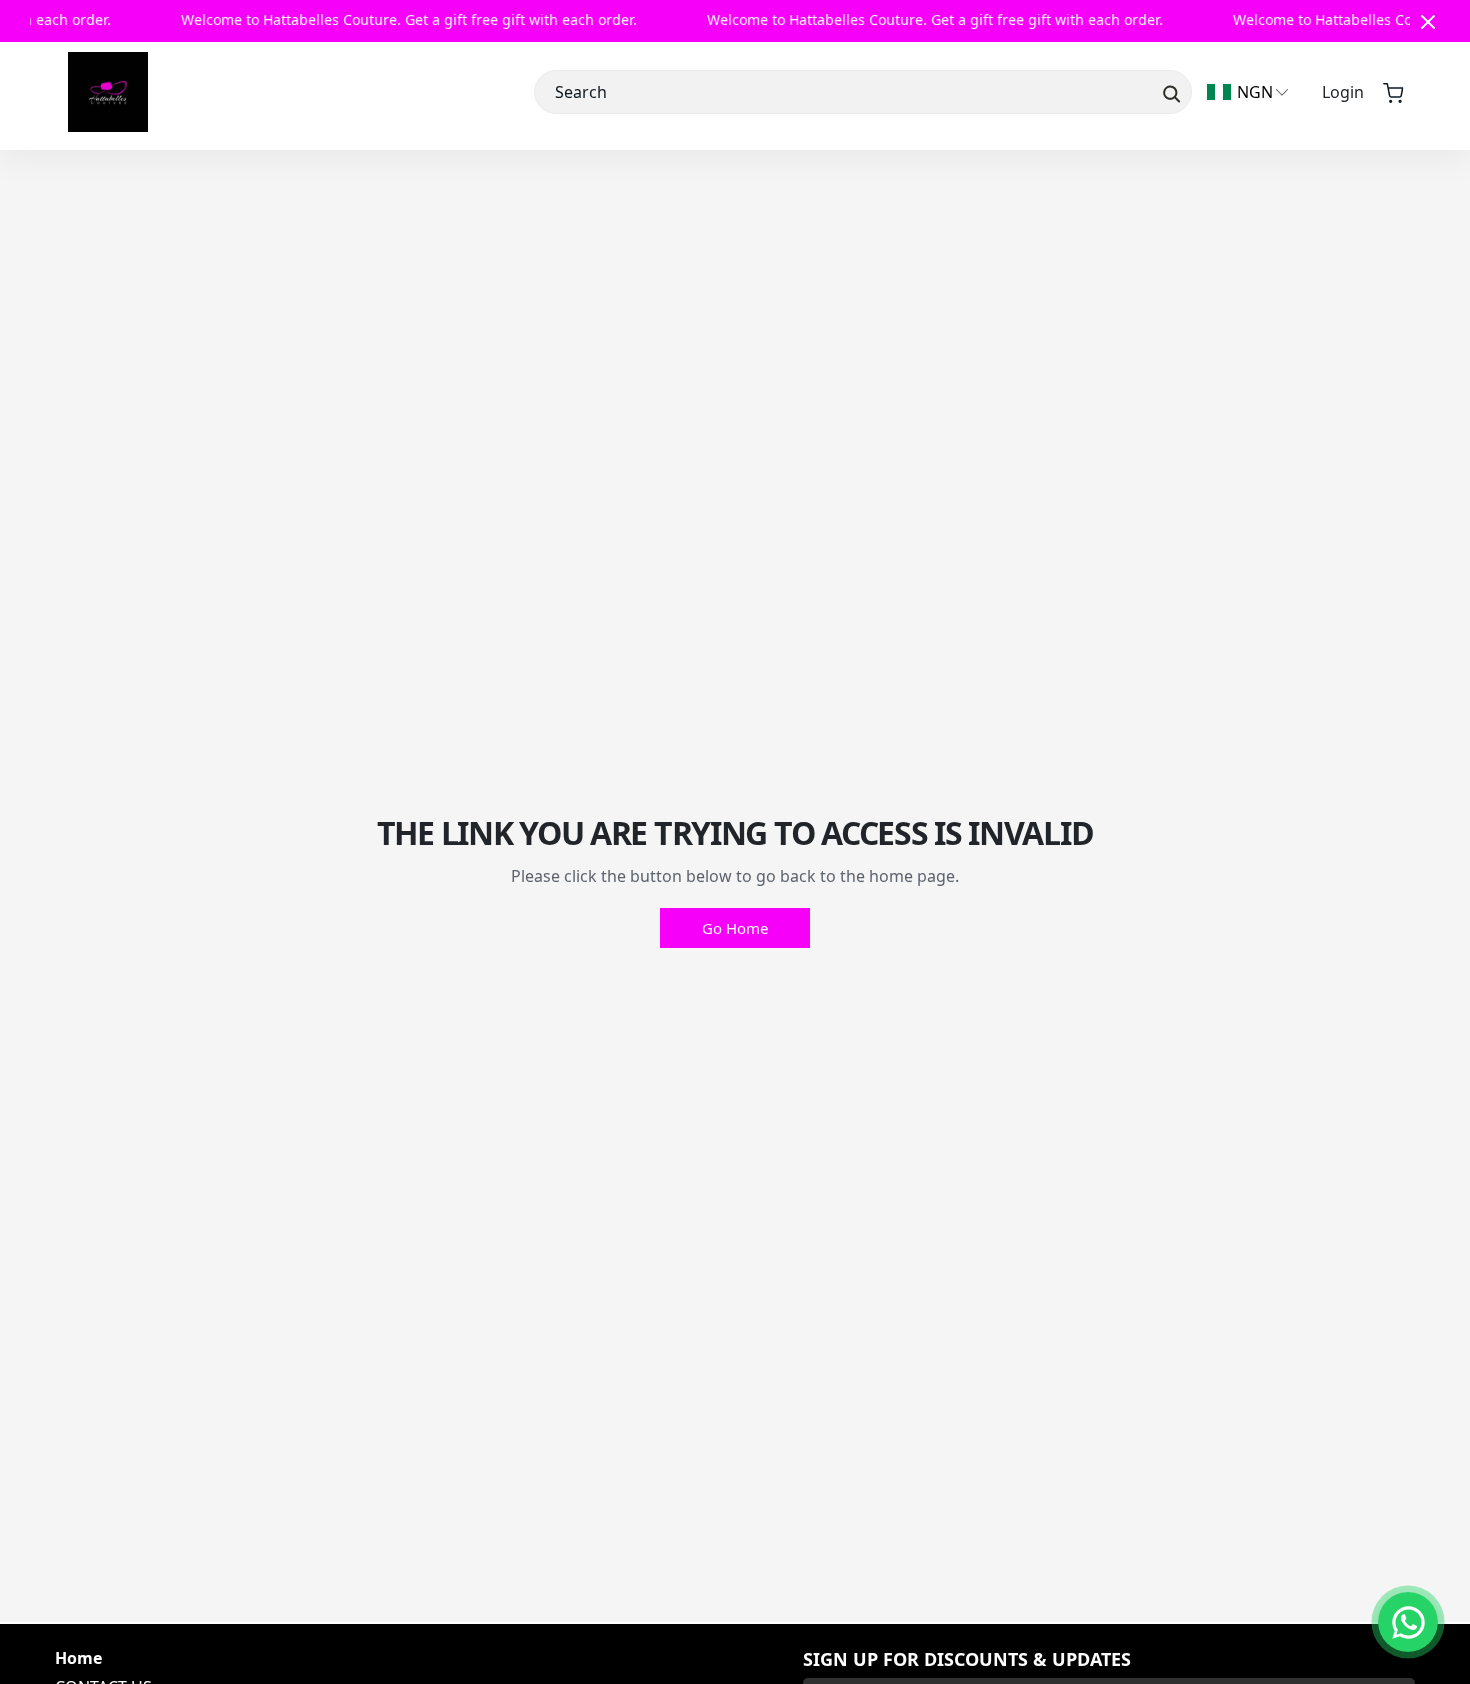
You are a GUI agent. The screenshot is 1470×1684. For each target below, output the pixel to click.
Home (78, 1658)
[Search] (1169, 92)
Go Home (735, 928)
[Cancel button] (1428, 21)
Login (1343, 92)
